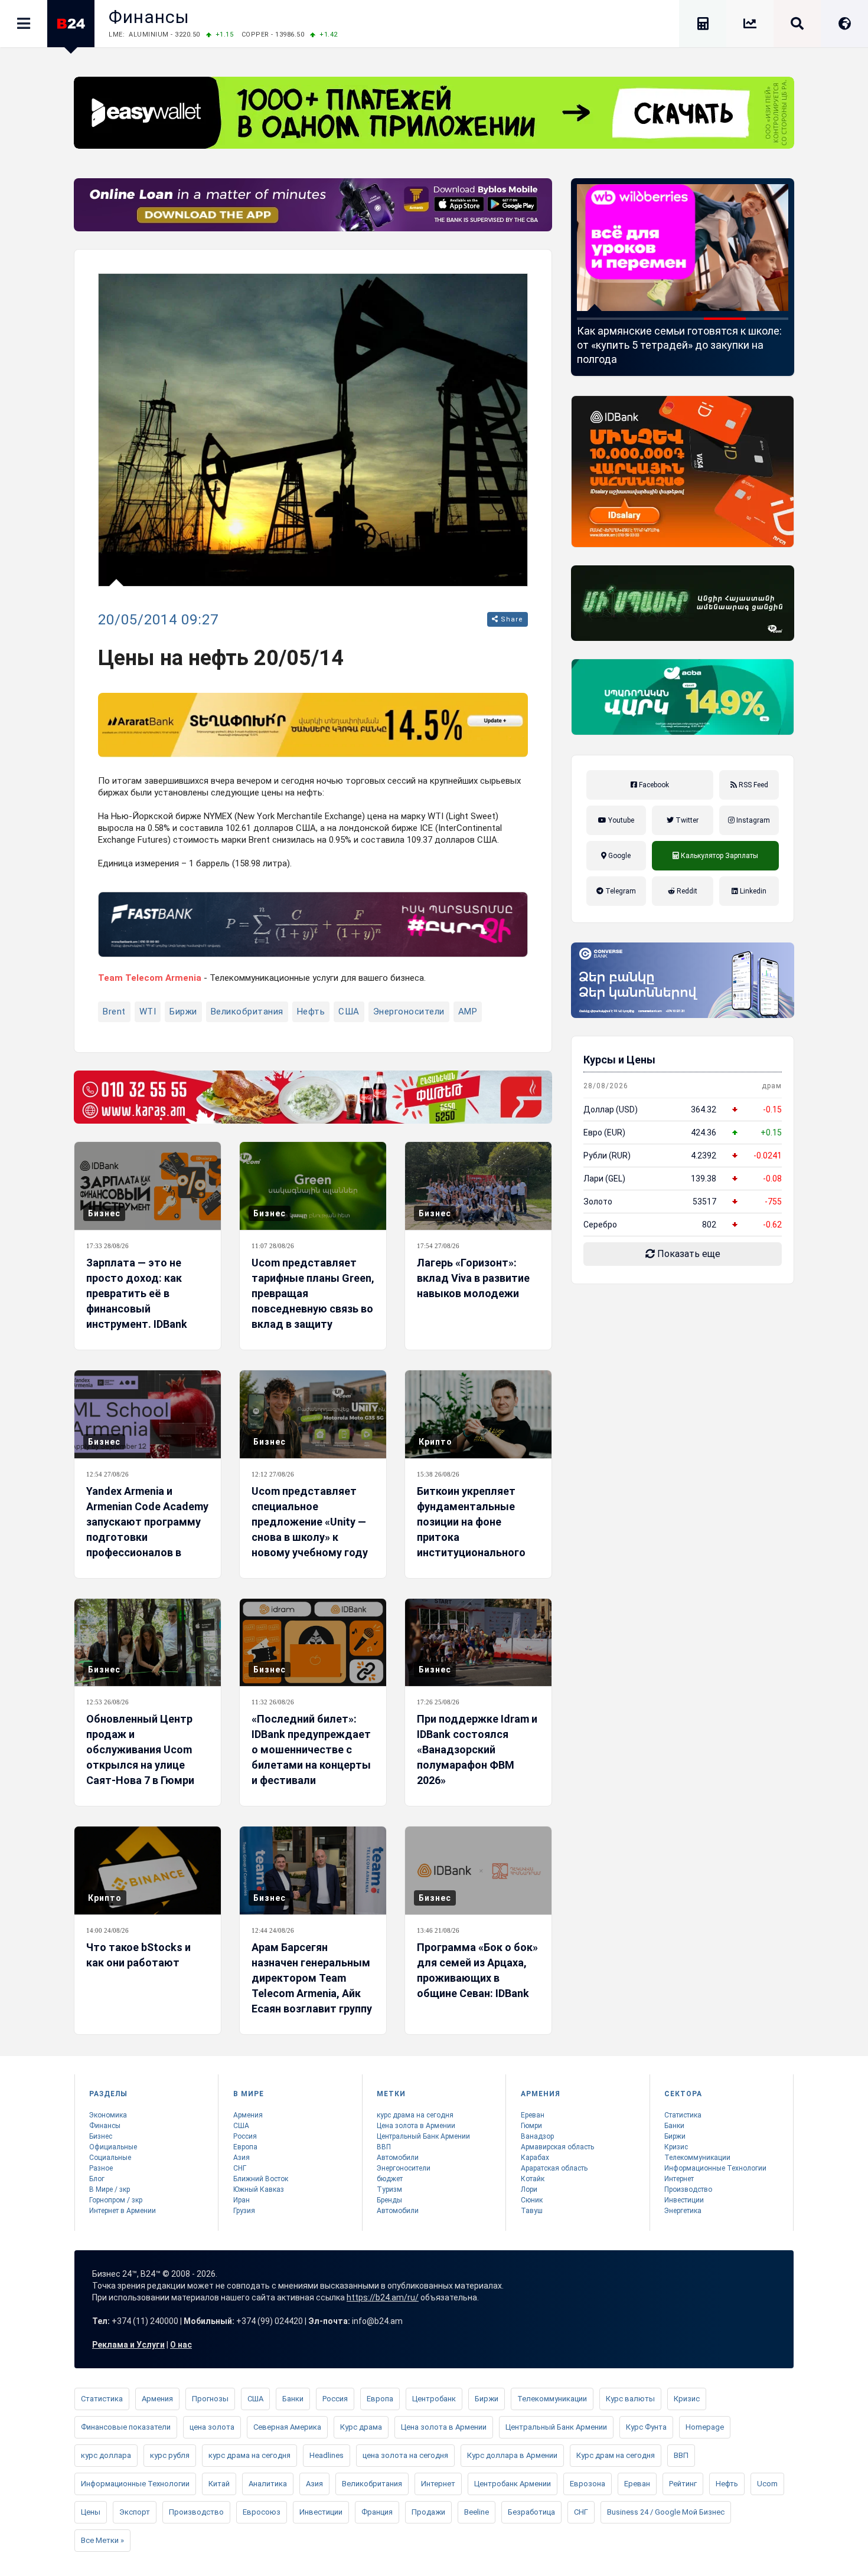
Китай (219, 2484)
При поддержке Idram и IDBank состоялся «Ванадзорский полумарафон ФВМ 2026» (477, 1749)
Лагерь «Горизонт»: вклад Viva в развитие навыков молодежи (473, 1278)
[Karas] (313, 1097)
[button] (598, 319)
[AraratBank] (313, 725)
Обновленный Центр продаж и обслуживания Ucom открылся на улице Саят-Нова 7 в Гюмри (140, 1749)
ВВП (384, 2147)
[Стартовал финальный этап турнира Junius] (683, 248)
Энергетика (683, 2211)
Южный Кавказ (259, 2189)
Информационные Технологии (715, 2168)
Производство (688, 2189)
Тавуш (532, 2211)
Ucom (767, 2484)
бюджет (390, 2179)
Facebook (653, 785)
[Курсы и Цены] (750, 26)
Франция (377, 2512)
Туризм (389, 2189)
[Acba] (683, 697)
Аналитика (268, 2484)
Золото (598, 1202)
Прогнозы (210, 2399)
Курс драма (361, 2427)
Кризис (676, 2147)
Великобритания (247, 1012)
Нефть (311, 1012)
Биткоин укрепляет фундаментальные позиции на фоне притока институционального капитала (471, 1529)
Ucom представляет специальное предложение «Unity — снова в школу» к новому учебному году (310, 1522)
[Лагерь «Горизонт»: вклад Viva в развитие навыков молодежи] (478, 1186)
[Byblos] (313, 205)
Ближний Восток (261, 2179)
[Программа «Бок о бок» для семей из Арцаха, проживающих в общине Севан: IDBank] (478, 1870)
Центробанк (434, 2399)
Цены (91, 2512)
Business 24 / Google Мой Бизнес (666, 2512)
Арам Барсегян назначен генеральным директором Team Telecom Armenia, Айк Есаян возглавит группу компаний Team (312, 1986)
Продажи (428, 2512)
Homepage (705, 2427)
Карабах (535, 2158)
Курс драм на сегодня (616, 2455)
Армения (248, 2115)
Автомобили (398, 2158)
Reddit (686, 891)
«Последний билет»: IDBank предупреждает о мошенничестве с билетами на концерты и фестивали (311, 1749)
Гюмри (531, 2126)
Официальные (113, 2147)
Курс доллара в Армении (512, 2455)
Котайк (533, 2179)
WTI (148, 1012)
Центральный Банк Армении (423, 2136)
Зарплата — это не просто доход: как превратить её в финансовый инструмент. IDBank (137, 1293)
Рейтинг (683, 2484)
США (349, 1012)
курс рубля (170, 2455)
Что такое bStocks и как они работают (138, 1955)
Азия (242, 2158)
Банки (674, 2126)
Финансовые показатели (126, 2427)
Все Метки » (102, 2540)
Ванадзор (537, 2136)
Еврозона (588, 2484)
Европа (245, 2147)
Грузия (244, 2211)
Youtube (620, 820)
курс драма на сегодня (415, 2115)
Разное (101, 2168)
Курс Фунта (646, 2427)
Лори (529, 2189)
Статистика (683, 2115)
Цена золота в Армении (416, 2126)
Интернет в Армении (123, 2211)
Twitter (686, 820)
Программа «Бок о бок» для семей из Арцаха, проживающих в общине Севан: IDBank (477, 1970)
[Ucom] (683, 603)
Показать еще (688, 1254)
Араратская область (554, 2168)
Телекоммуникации (697, 2158)
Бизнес (104, 1213)
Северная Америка (287, 2427)
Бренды (389, 2200)
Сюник (532, 2200)
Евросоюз (262, 2512)
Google (619, 856)
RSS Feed (753, 785)
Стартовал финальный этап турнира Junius (668, 338)
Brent (114, 1012)
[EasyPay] (434, 113)
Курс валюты (630, 2399)
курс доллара (106, 2455)
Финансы (149, 17)
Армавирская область (557, 2147)
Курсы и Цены (619, 1060)
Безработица (531, 2512)
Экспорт (135, 2512)
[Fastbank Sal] (313, 924)
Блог (97, 2179)
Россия (245, 2136)
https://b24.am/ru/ (383, 2297)
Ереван (533, 2115)
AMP (468, 1012)
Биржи (183, 1012)
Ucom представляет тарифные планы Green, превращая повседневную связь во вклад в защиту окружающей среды (313, 1301)
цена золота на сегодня (405, 2455)
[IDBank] (683, 472)
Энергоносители (409, 1012)
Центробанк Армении (513, 2484)
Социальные (110, 2158)
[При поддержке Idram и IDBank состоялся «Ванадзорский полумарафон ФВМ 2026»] (478, 1643)
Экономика (108, 2115)
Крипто (435, 1442)
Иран (242, 2200)
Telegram (620, 891)
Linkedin (752, 891)
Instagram (752, 820)
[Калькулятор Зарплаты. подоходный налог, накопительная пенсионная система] (703, 26)
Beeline (477, 2512)
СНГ (240, 2168)
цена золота (212, 2427)
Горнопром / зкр (116, 2200)
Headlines (327, 2455)
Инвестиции (684, 2200)
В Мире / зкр (110, 2189)
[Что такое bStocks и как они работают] (148, 1870)
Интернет (679, 2179)
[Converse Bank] (683, 980)
